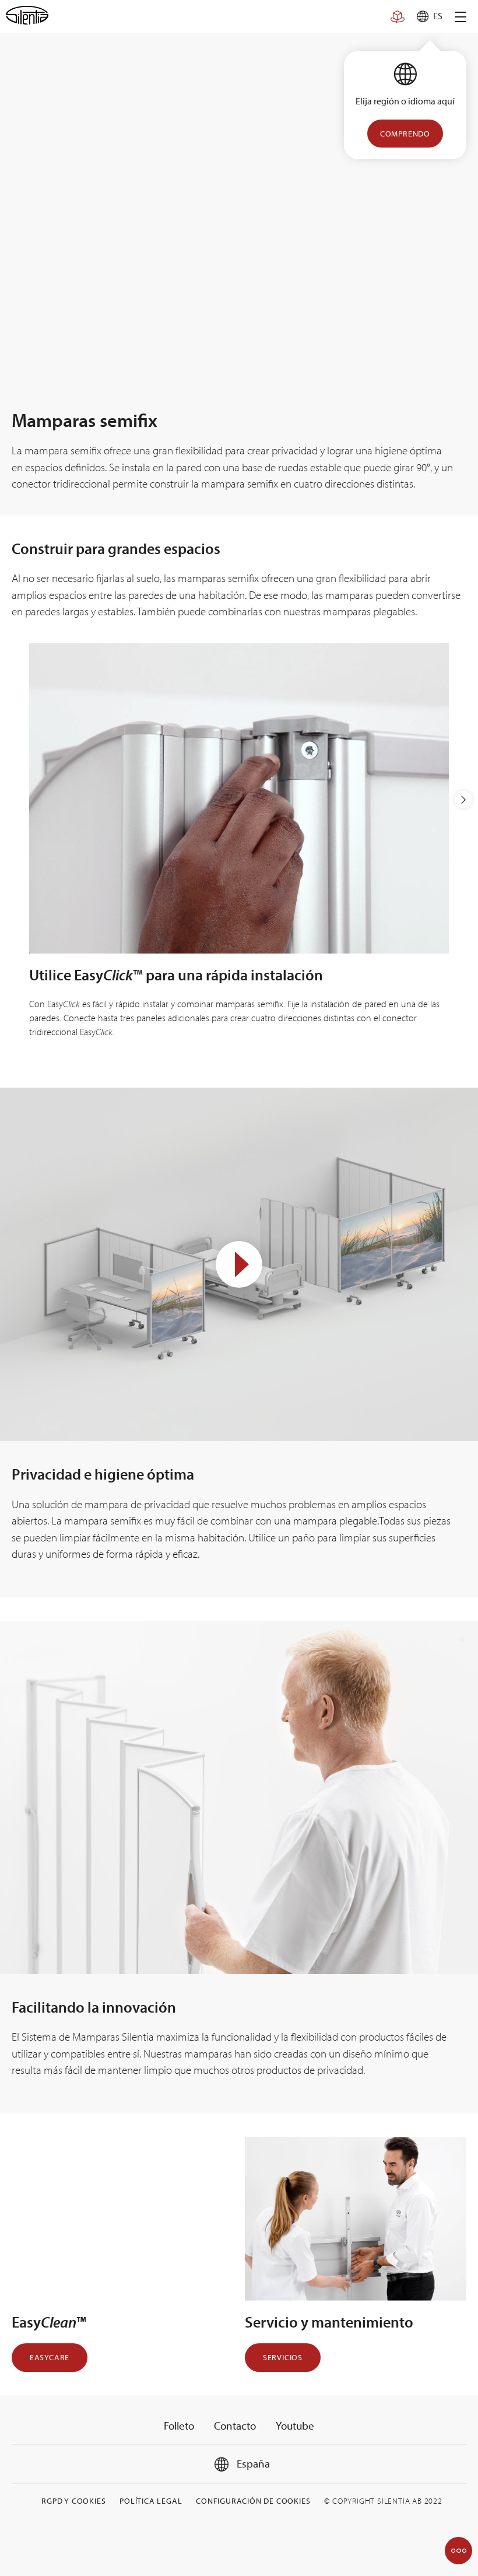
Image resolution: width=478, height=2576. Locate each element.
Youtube (295, 2426)
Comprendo (405, 134)
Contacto (235, 2426)
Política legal (151, 2501)
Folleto (179, 2426)
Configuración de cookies (253, 2501)
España (252, 2463)
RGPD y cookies (73, 2501)
